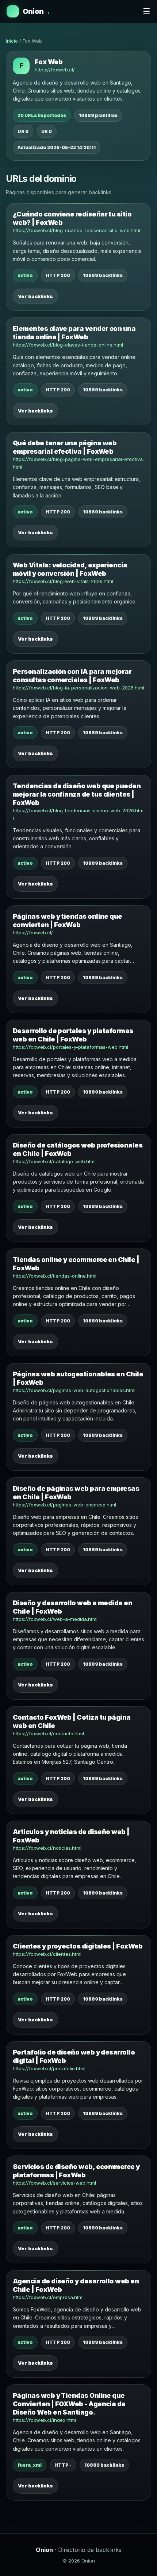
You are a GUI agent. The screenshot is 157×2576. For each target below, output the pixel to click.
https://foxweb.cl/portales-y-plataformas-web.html (70, 1047)
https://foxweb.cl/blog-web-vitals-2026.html (63, 581)
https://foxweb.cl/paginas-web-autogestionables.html (74, 1390)
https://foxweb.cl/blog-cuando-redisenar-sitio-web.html (76, 230)
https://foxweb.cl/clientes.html (47, 1954)
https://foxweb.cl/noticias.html (47, 1848)
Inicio (12, 41)
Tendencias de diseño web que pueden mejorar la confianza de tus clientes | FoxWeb (77, 794)
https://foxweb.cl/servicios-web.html (54, 2183)
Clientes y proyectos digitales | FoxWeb (78, 1946)
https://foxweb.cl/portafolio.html (49, 2068)
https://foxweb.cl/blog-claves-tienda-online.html (68, 345)
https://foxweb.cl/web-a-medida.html (55, 1619)
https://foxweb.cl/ (55, 70)
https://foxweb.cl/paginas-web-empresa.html (64, 1505)
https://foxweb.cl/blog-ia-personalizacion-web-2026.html (78, 688)
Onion (36, 11)
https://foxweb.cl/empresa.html (48, 2297)
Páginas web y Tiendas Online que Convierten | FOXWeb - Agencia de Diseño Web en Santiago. (69, 2404)
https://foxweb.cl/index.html (44, 2420)
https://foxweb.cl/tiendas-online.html (55, 1276)
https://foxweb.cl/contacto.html (48, 1733)
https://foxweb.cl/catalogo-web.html (54, 1161)
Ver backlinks (35, 296)
